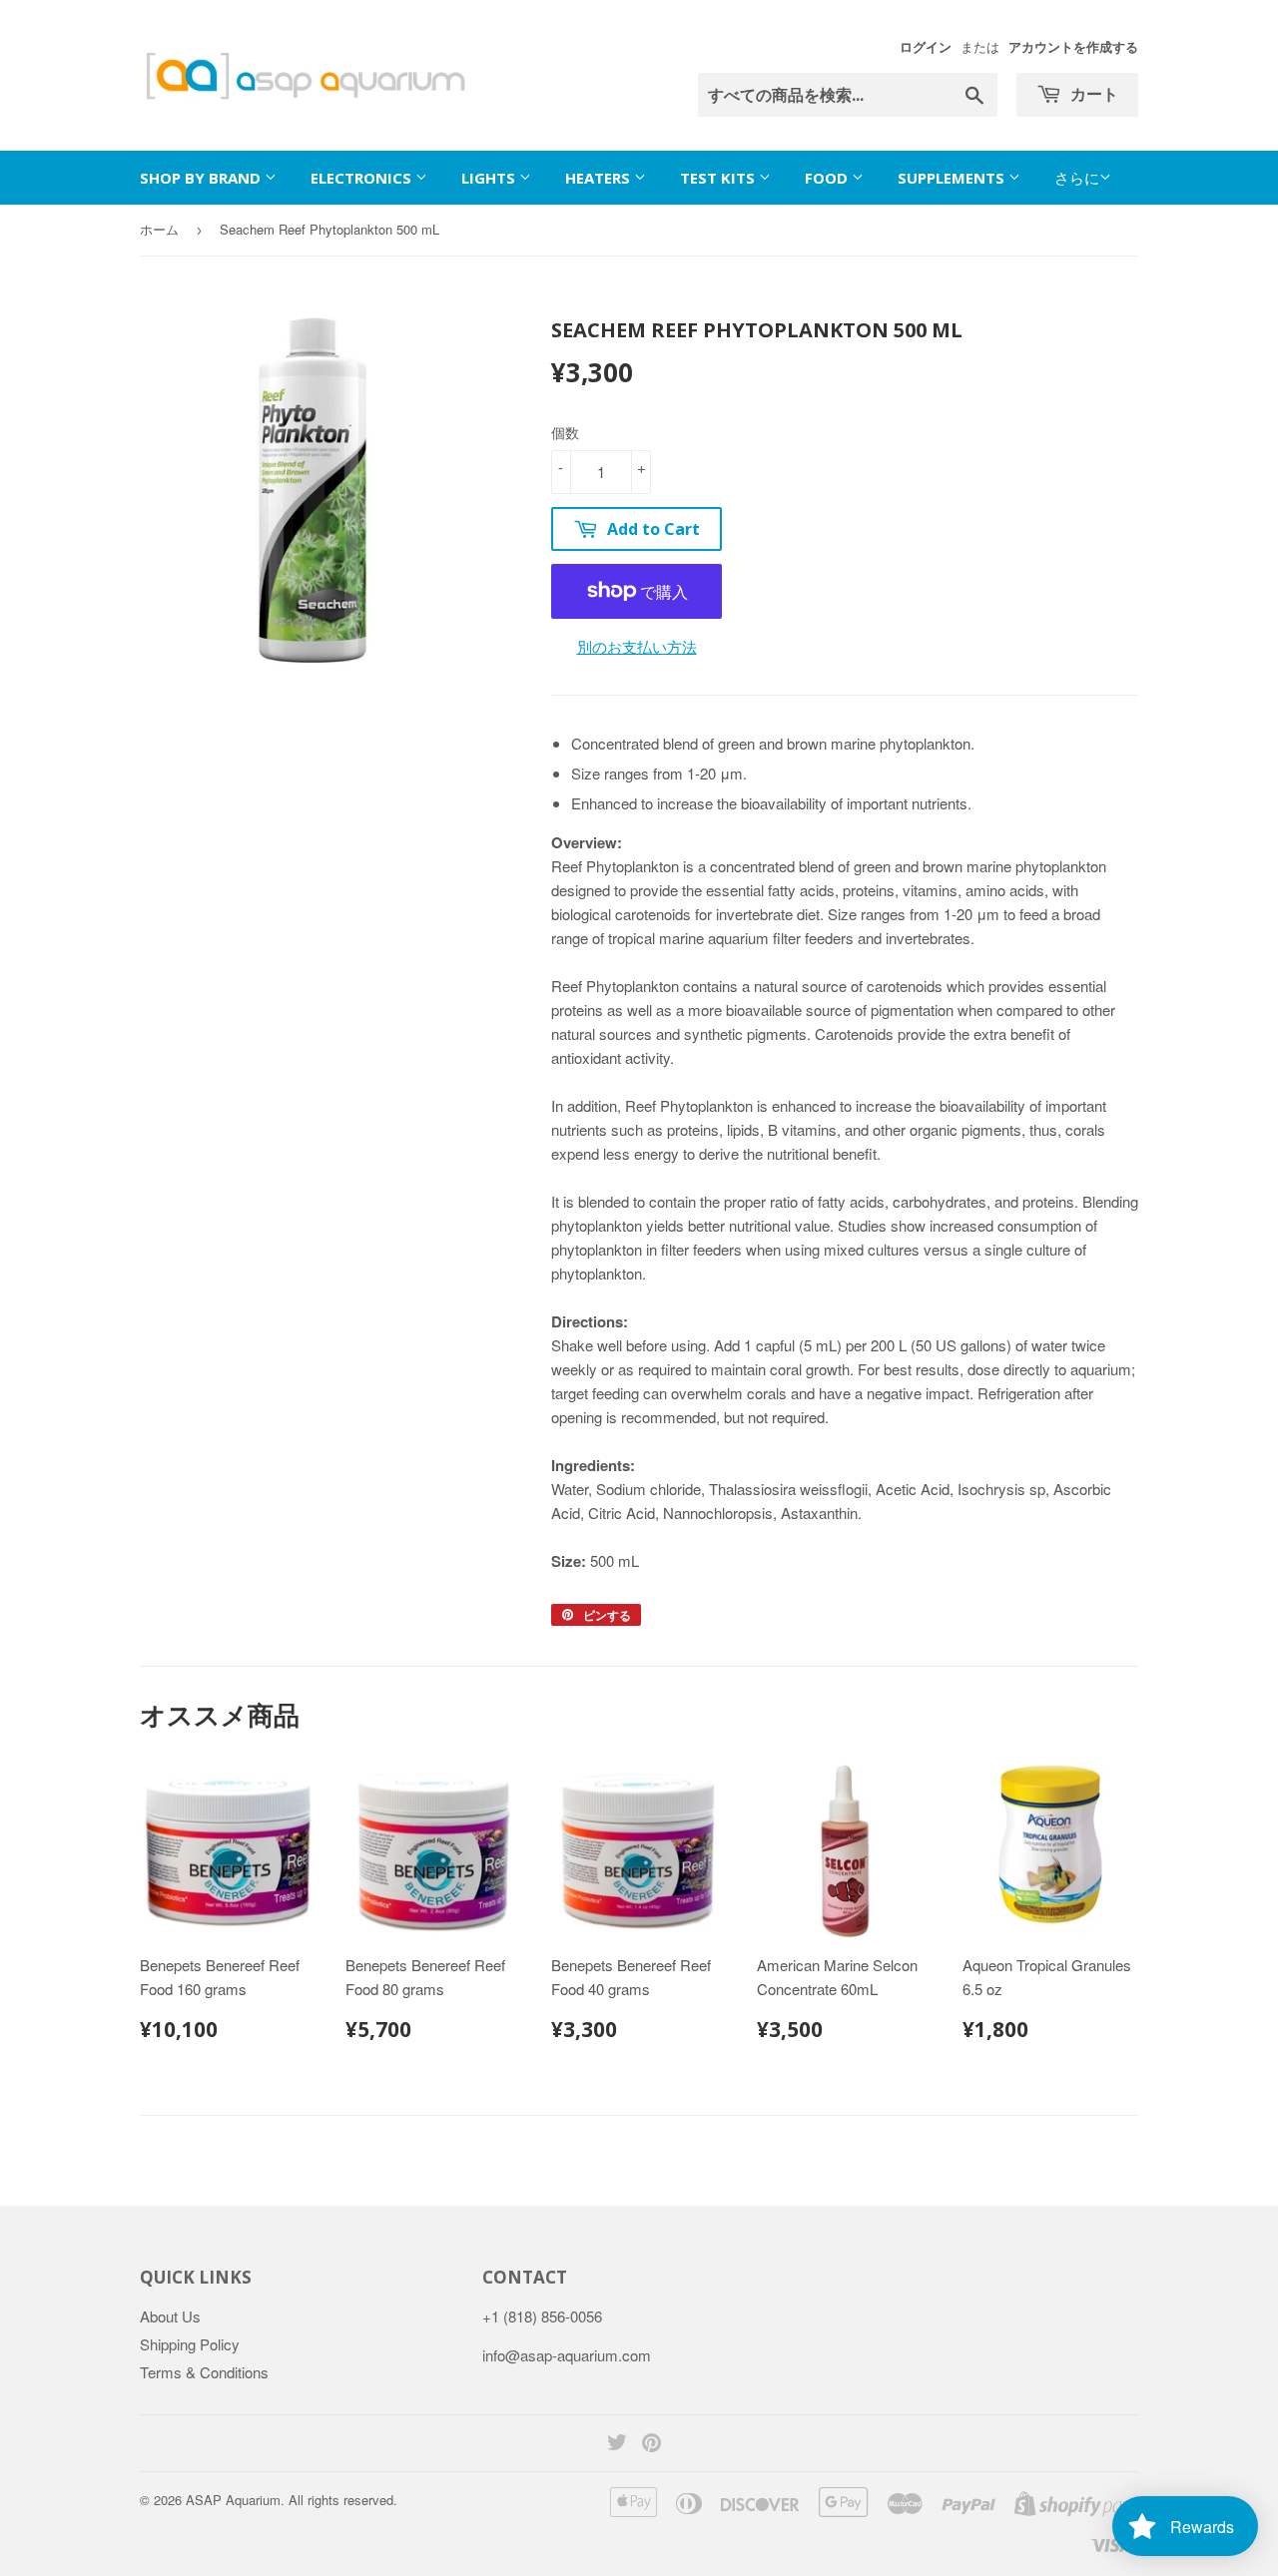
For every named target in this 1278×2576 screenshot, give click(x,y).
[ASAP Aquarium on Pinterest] (651, 2444)
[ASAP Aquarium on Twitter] (617, 2444)
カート (1092, 94)
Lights (490, 178)
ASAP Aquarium (233, 2500)
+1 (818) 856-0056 (542, 2316)
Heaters (600, 178)
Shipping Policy (190, 2344)
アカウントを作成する (1073, 47)
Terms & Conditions (204, 2372)
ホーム (159, 229)
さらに (1077, 177)
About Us (170, 2316)
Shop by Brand (202, 178)
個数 (565, 432)
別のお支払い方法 (637, 646)
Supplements (953, 178)
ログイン (926, 47)
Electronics (363, 178)
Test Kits (719, 178)
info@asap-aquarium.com (567, 2355)
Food (828, 178)
